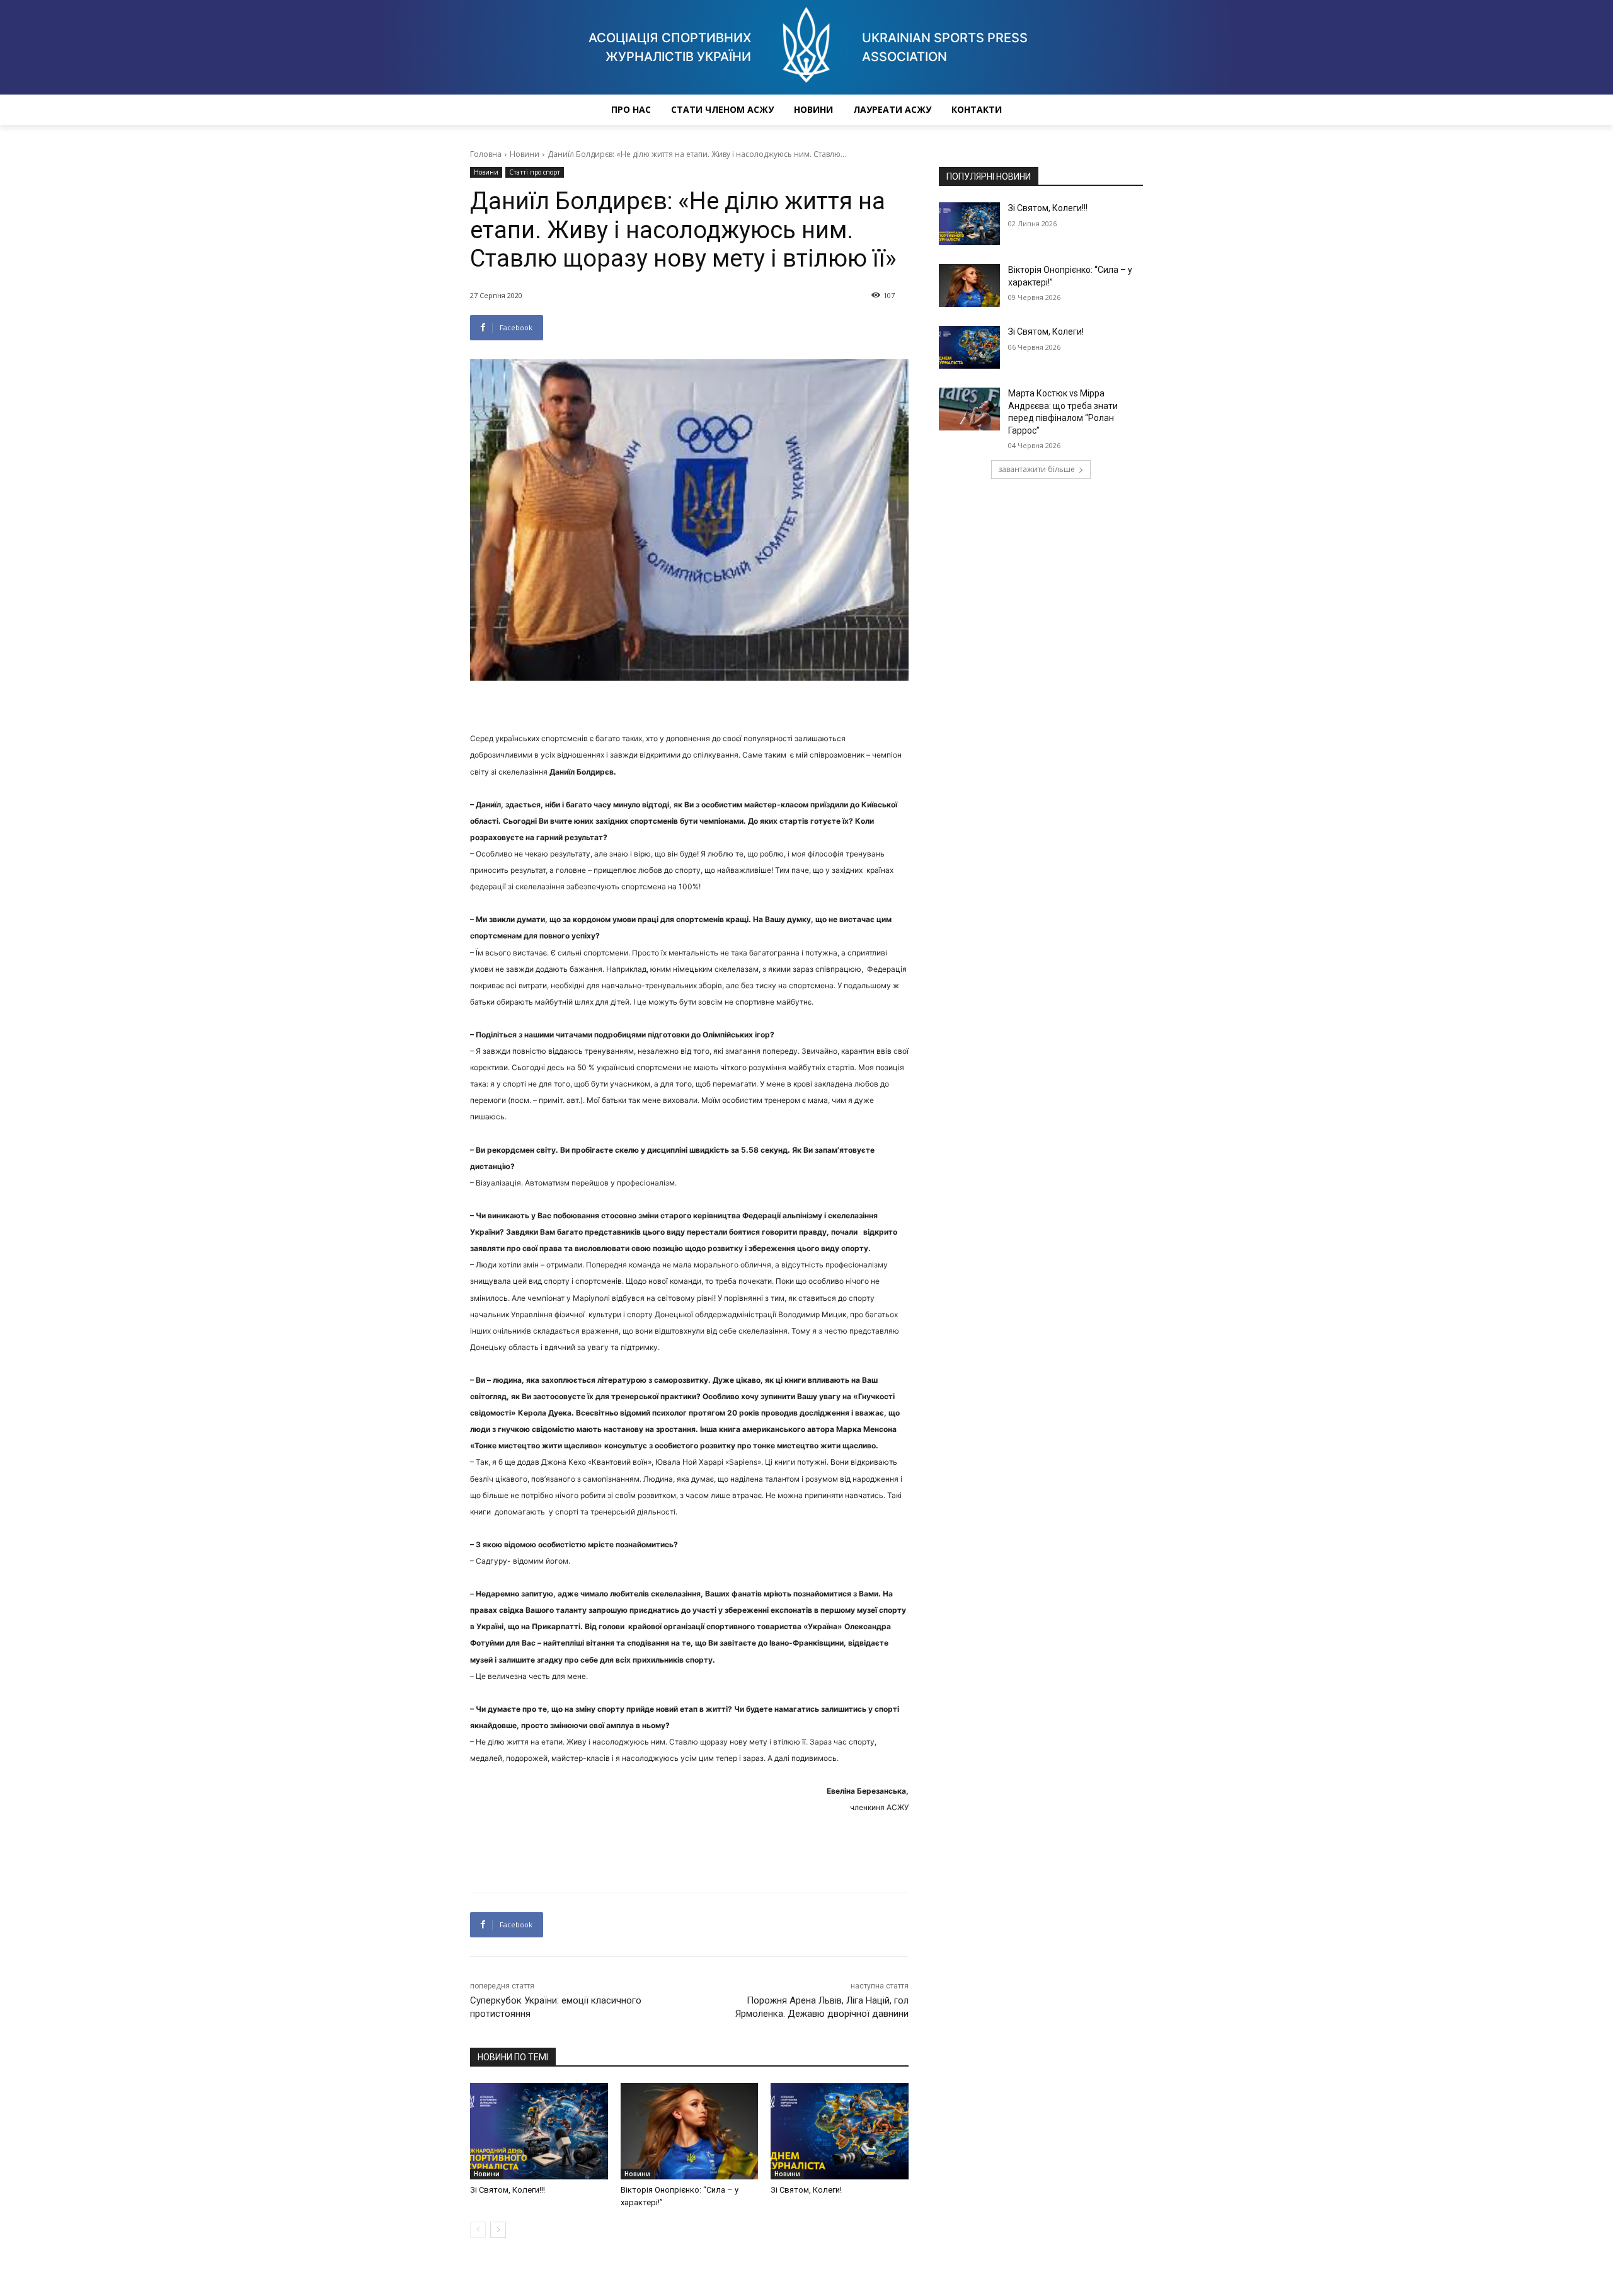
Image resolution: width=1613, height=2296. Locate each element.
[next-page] (498, 2230)
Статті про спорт (535, 172)
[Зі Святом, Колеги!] (840, 2131)
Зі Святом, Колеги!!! (508, 2190)
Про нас (631, 109)
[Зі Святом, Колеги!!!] (539, 2131)
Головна (486, 154)
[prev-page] (478, 2230)
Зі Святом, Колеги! (806, 2190)
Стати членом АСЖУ (722, 109)
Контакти (977, 109)
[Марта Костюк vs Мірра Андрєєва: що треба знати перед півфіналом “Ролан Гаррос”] (969, 409)
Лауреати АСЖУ (892, 109)
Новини (813, 109)
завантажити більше (1036, 469)
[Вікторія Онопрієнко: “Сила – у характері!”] (690, 2131)
